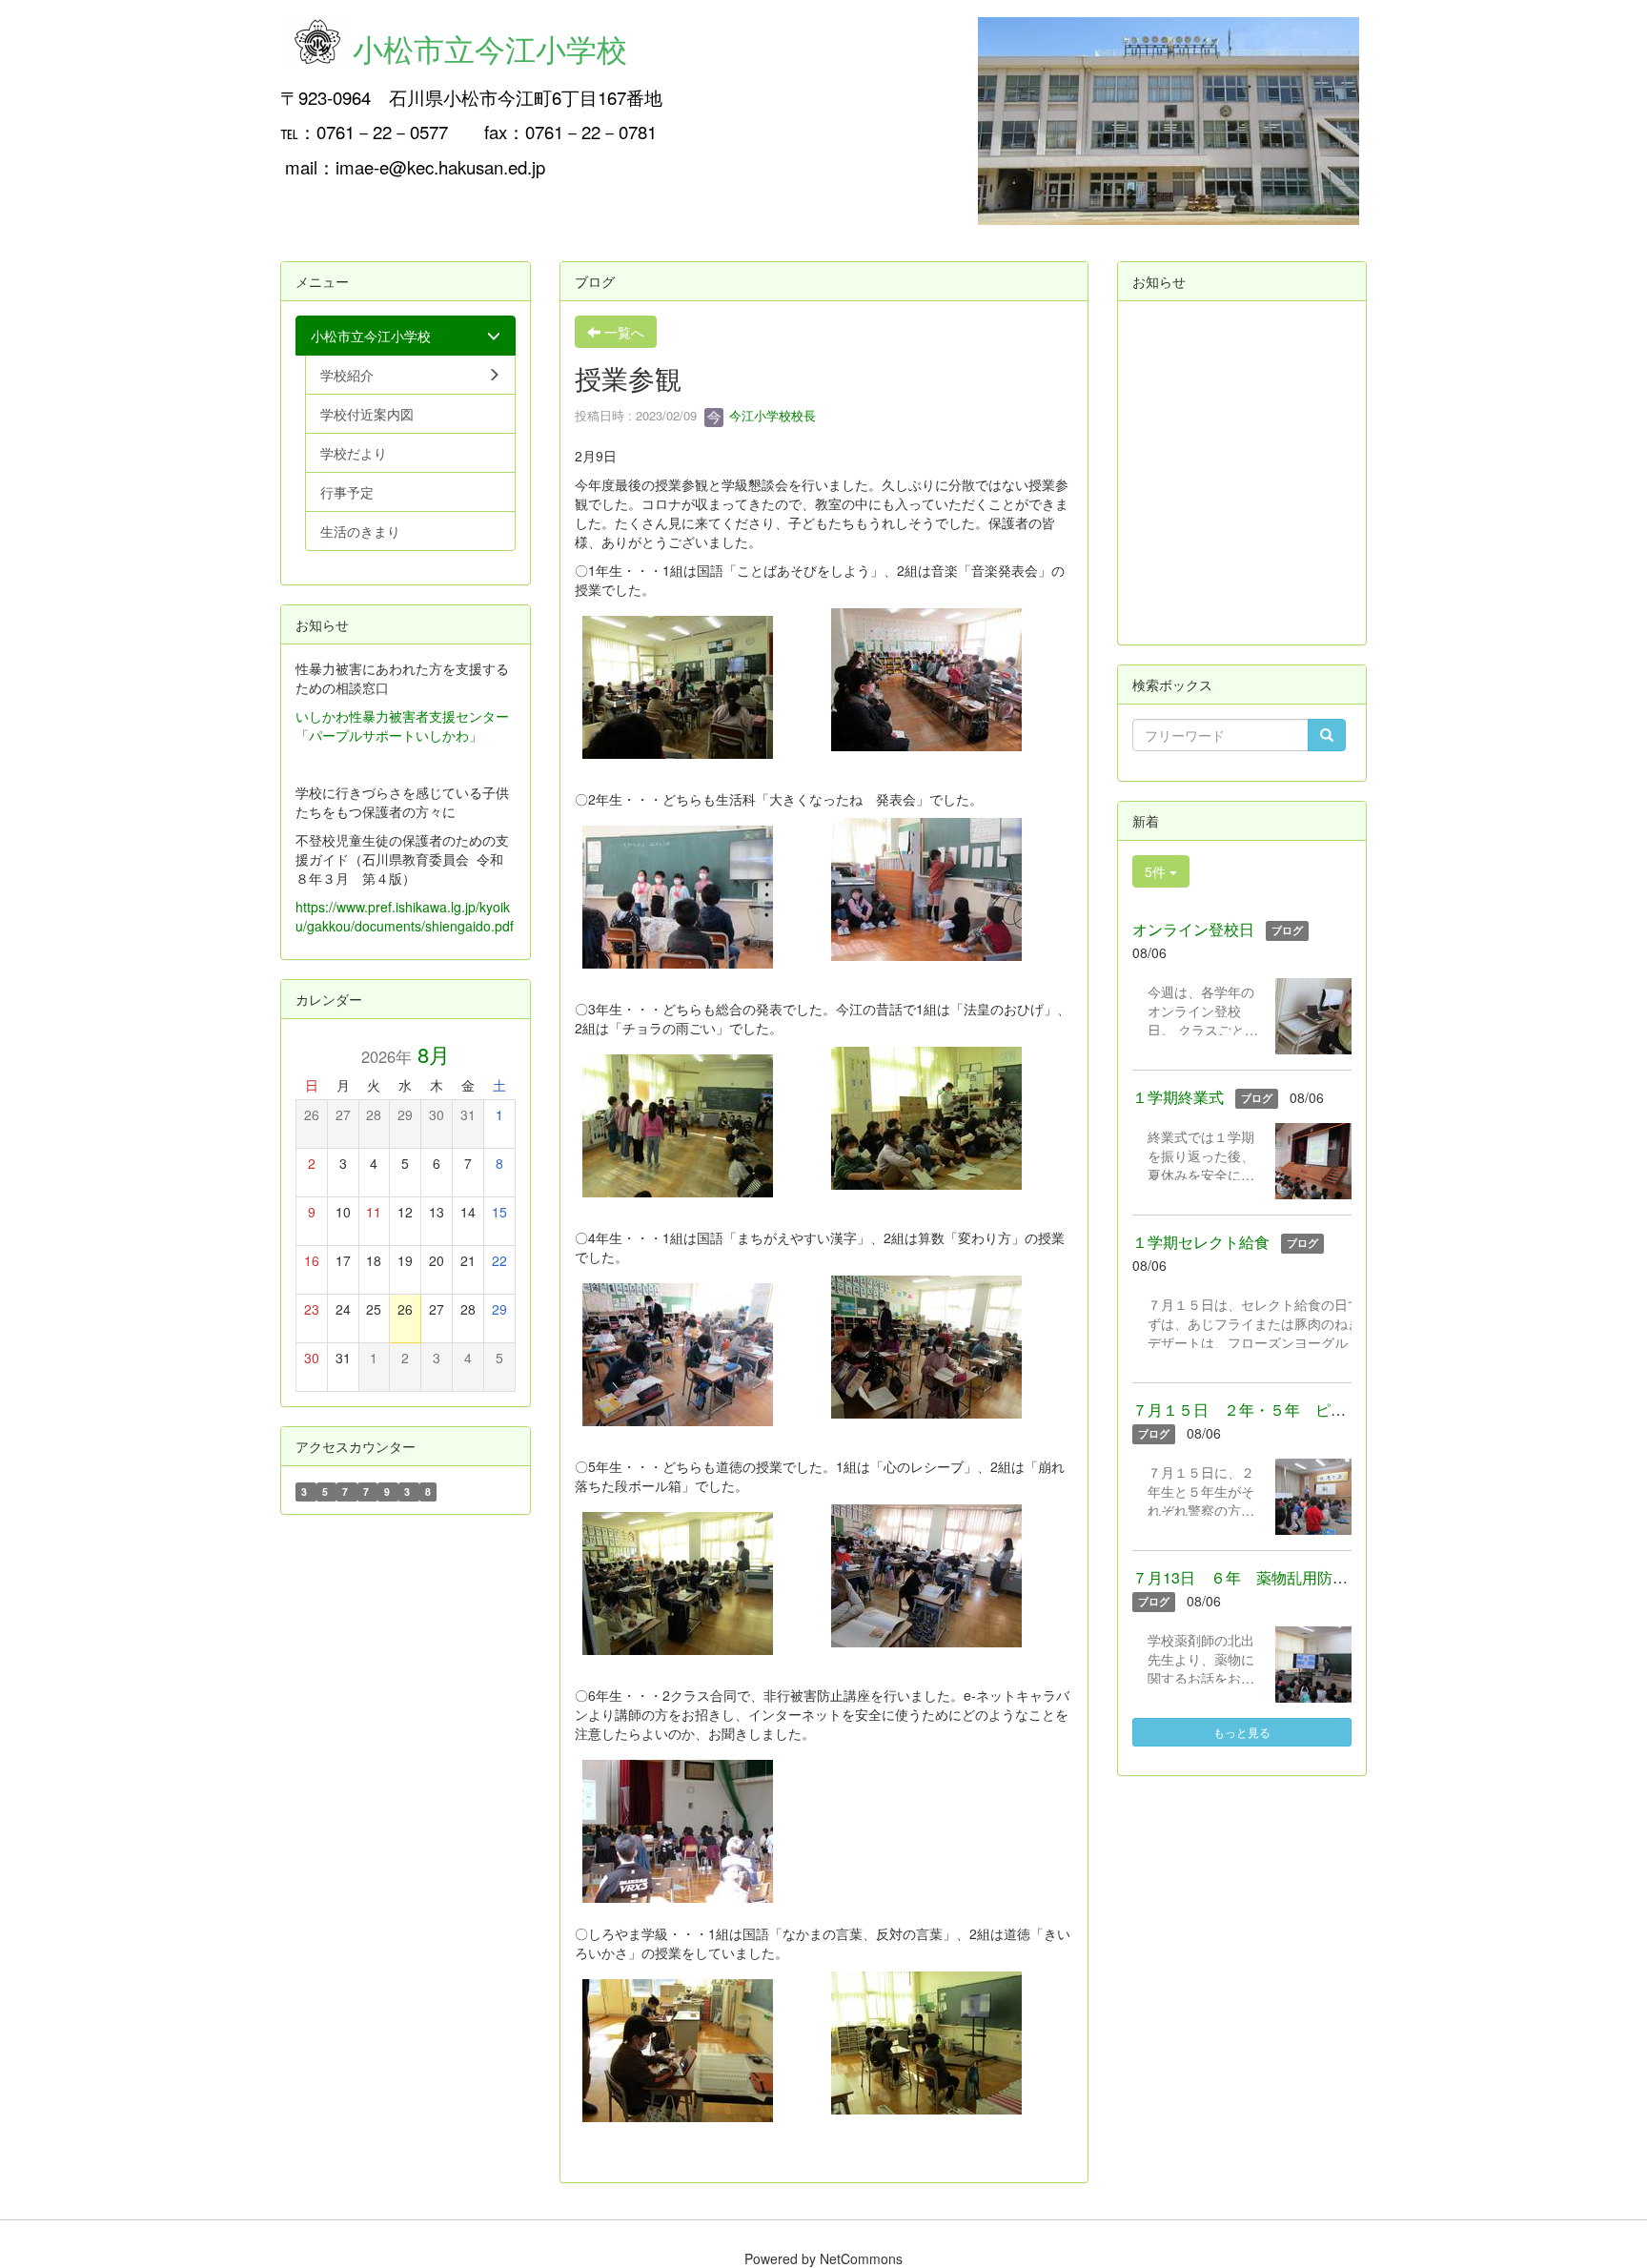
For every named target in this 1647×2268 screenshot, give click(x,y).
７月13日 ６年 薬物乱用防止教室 (1255, 1577)
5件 (1157, 871)
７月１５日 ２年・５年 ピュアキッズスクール (1300, 1410)
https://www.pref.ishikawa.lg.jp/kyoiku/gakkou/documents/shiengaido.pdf (405, 916)
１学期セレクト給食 (1201, 1242)
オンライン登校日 (1193, 929)
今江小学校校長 (771, 415)
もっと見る (1242, 1732)
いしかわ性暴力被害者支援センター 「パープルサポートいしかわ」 (402, 725)
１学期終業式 (1178, 1097)
